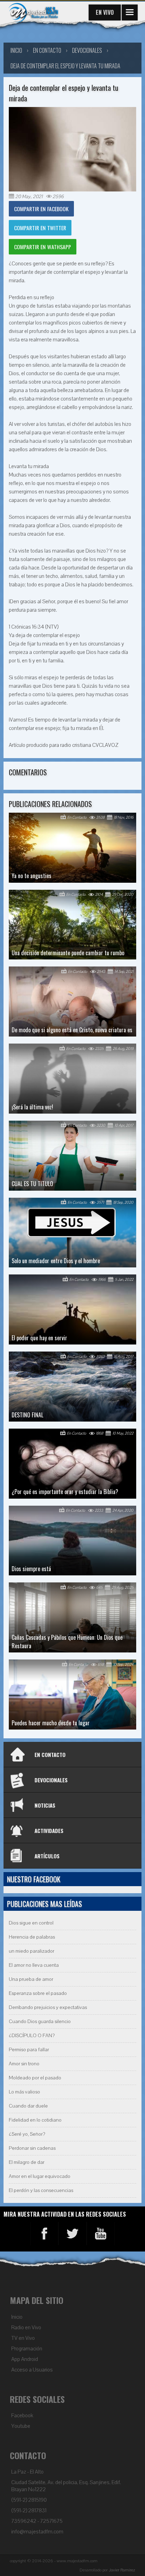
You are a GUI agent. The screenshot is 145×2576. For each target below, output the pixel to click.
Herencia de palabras (32, 1937)
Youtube (21, 2426)
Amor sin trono (24, 2064)
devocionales (87, 50)
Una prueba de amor (31, 1979)
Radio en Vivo (26, 2328)
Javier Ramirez (122, 2570)
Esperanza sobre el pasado (38, 1993)
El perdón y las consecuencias (41, 2190)
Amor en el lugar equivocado (40, 2176)
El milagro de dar (27, 2162)
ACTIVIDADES (49, 1831)
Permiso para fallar (29, 2050)
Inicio (17, 2317)
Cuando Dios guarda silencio (40, 2021)
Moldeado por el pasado (35, 2078)
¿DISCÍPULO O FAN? (32, 2036)
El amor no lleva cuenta (34, 1965)
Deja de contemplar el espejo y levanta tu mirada (65, 66)
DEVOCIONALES (51, 1780)
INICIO (16, 50)
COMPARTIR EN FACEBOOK (41, 209)
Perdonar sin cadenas (32, 2148)
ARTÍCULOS (47, 1856)
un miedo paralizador (31, 1951)
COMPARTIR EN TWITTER (40, 228)
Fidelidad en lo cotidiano (35, 2120)
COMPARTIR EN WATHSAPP (43, 247)
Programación (27, 2349)
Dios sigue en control (31, 1923)
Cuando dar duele (28, 2106)
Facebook (22, 2416)
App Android (25, 2359)
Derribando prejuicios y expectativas (48, 2007)
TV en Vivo (23, 2338)
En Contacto (47, 50)
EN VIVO (105, 12)
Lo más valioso (24, 2092)
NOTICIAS (45, 1805)
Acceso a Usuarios (32, 2370)
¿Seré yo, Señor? (27, 2134)
